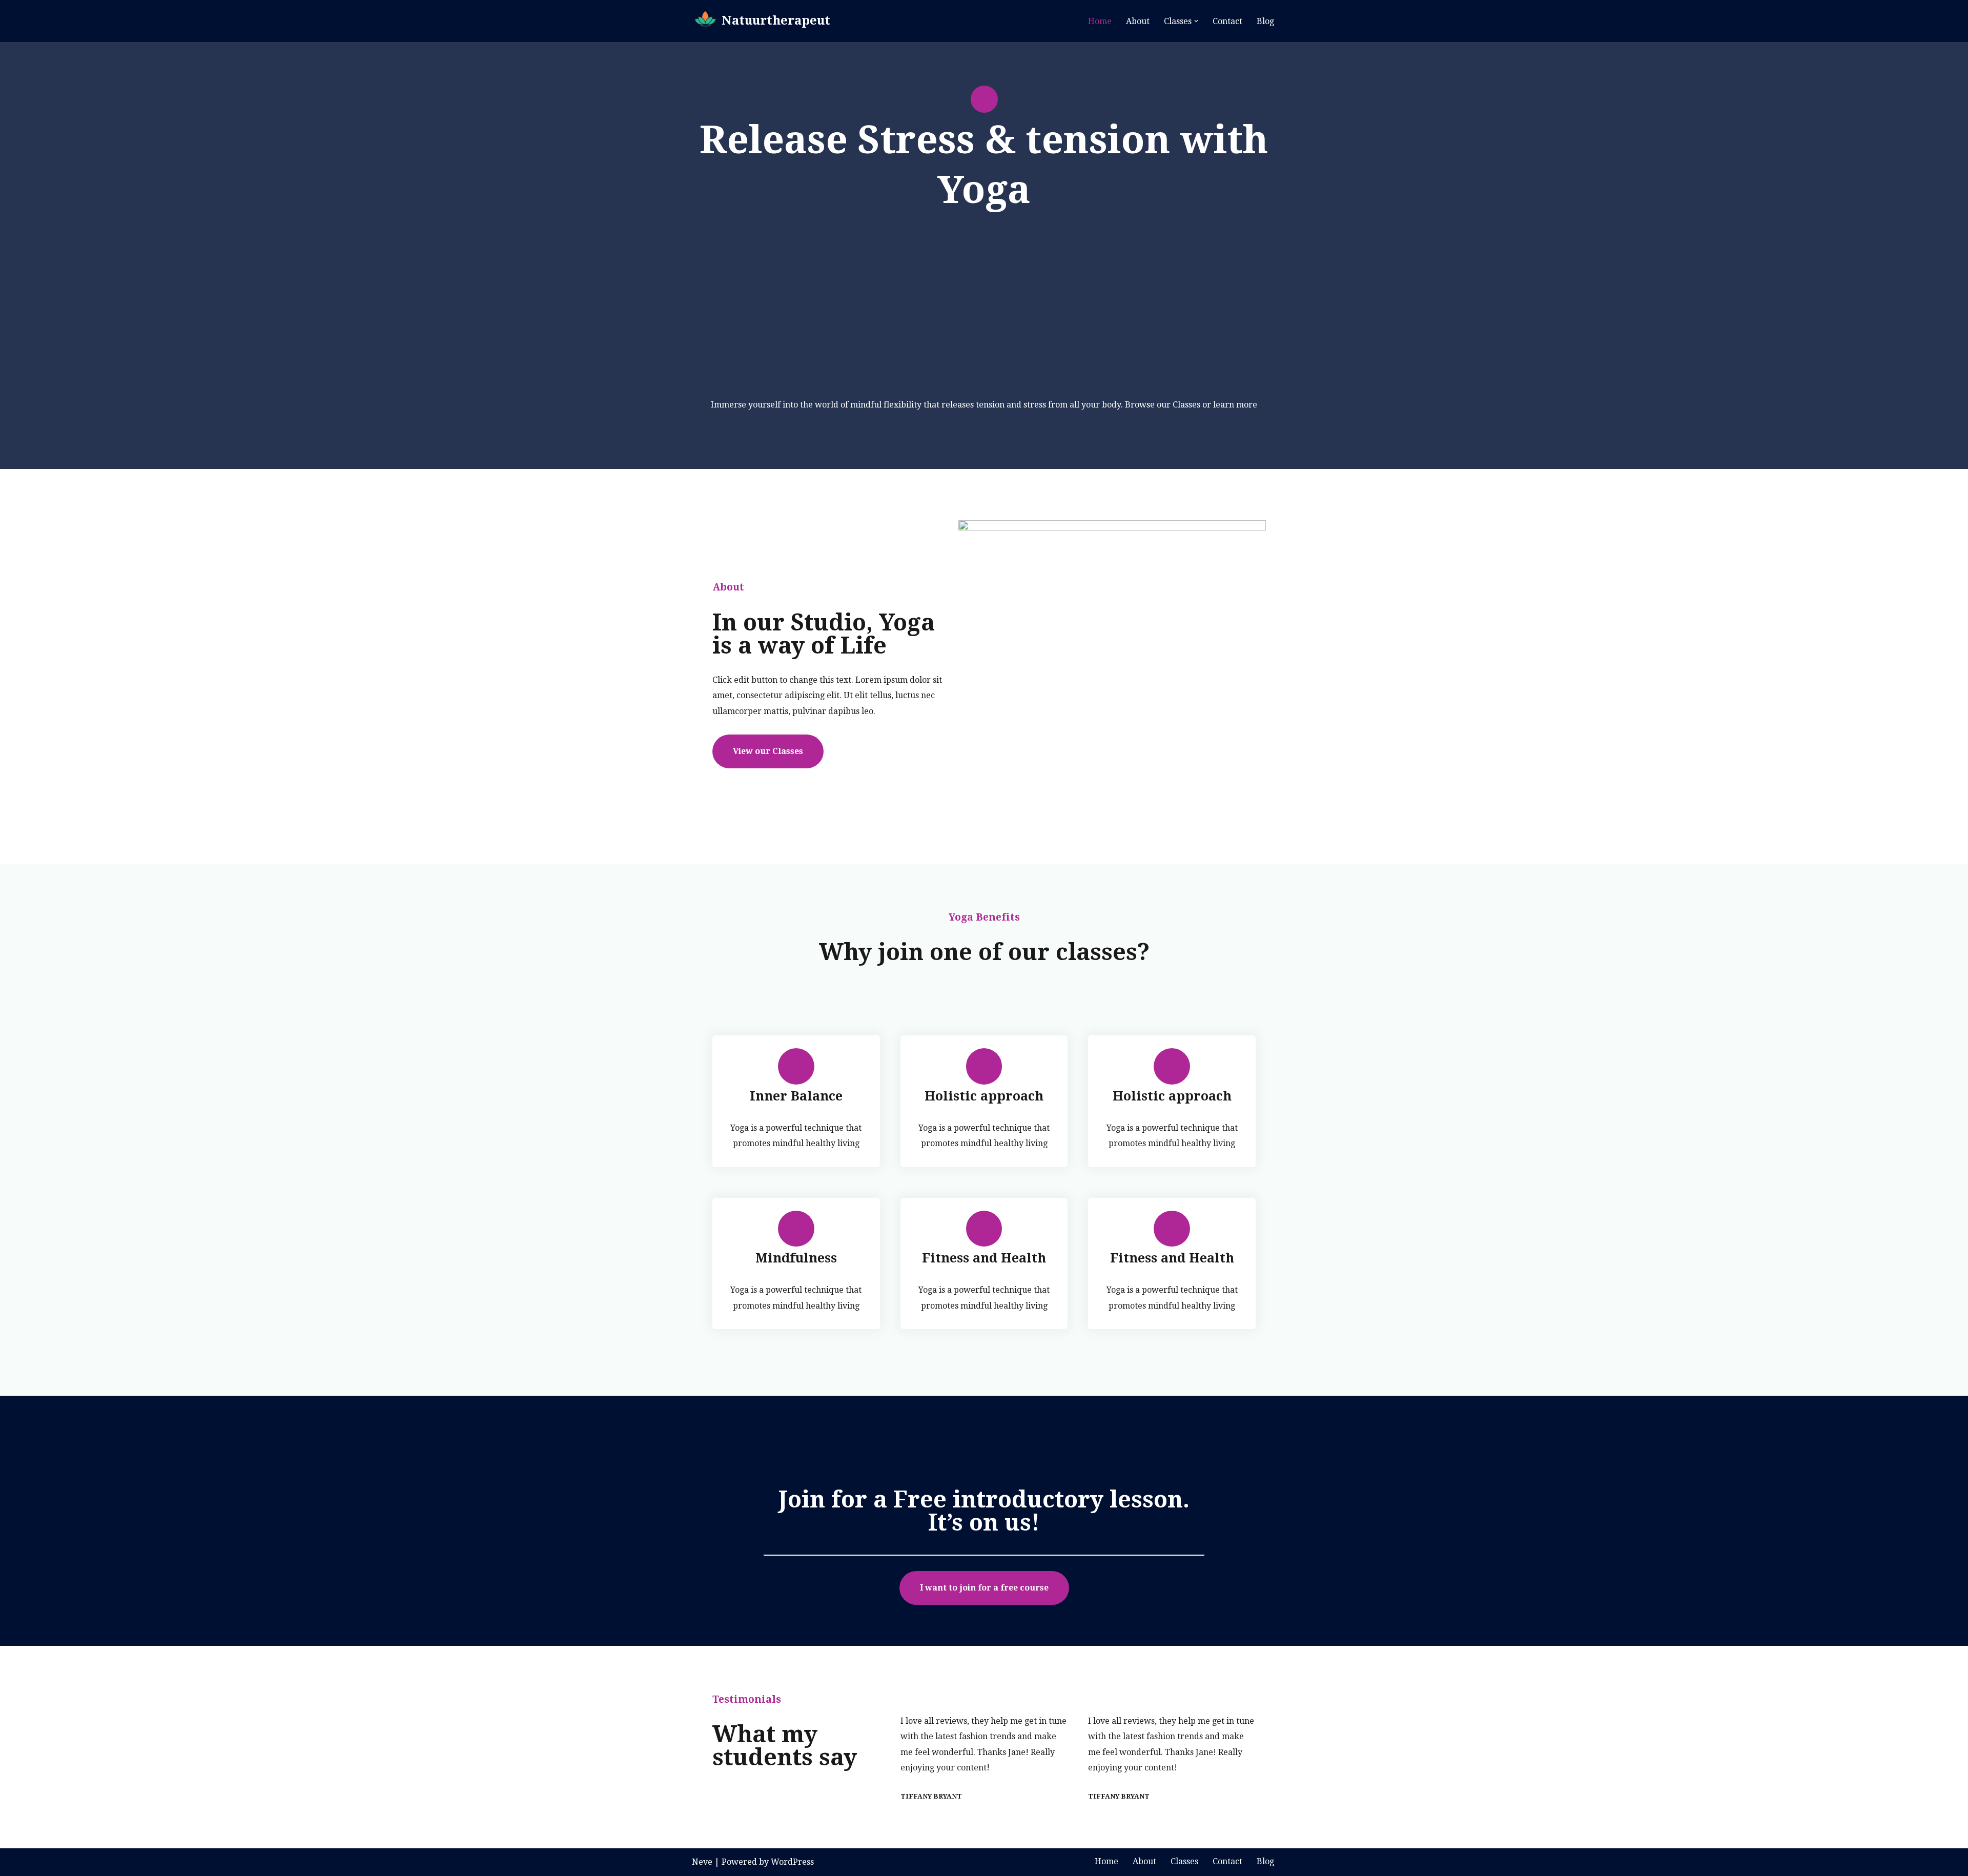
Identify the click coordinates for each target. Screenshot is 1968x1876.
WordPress (792, 1862)
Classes (1184, 1861)
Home (1100, 21)
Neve (702, 1862)
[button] (1196, 21)
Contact (1227, 21)
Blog (1265, 21)
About (1138, 21)
